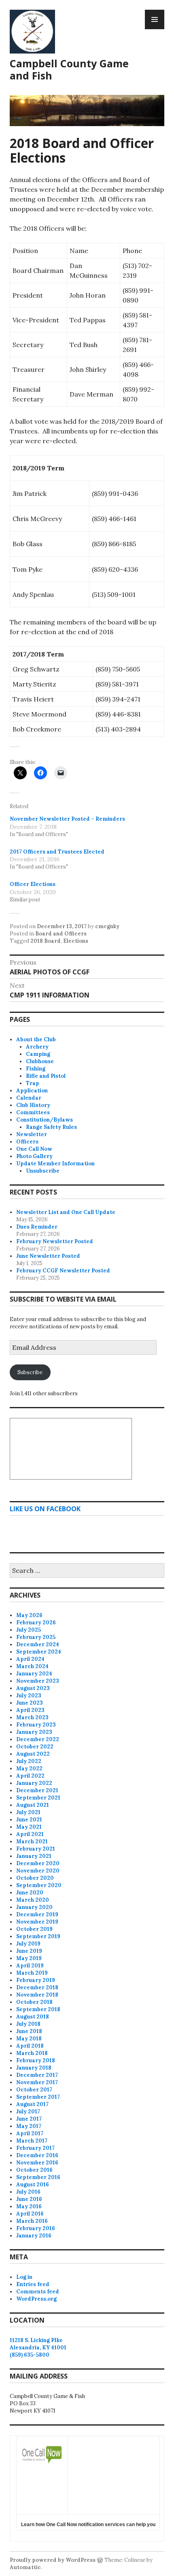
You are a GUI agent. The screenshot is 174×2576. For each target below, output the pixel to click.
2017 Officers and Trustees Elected (57, 851)
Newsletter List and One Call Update (66, 1212)
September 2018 (38, 2009)
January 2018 (34, 2068)
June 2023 (30, 1703)
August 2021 (33, 1805)
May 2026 (29, 1615)
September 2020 (39, 1885)
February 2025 (36, 1637)
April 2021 (30, 1834)
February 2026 (36, 1623)
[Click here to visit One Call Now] (42, 2466)
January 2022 (34, 1783)
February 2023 (36, 1725)
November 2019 (37, 1922)
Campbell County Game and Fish (69, 69)
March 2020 (33, 1900)
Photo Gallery (34, 1156)
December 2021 (37, 1790)
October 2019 (34, 1929)
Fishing (36, 1069)
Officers (27, 1142)
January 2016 (34, 2236)
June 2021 (29, 1820)
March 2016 (32, 2221)
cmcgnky (107, 926)
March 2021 (32, 1841)
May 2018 (29, 2039)
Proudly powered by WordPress (53, 2560)
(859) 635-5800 (30, 2355)
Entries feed (33, 2284)
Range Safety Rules (51, 1127)
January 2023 (34, 1732)
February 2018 (36, 2060)
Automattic (25, 2567)
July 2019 (28, 1944)
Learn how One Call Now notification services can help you (88, 2525)
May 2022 (29, 1768)
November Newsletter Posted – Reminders (67, 819)
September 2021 (38, 1798)
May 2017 (29, 2126)
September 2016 (38, 2177)
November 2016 (37, 2163)
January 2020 (34, 1907)
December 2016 (37, 2155)
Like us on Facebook (45, 1509)
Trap (33, 1083)
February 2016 (36, 2228)
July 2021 (28, 1812)
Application (32, 1091)
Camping (38, 1054)
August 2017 (32, 2104)
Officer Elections (33, 884)
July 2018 (28, 2024)
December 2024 (38, 1644)
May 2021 (29, 1827)
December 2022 (38, 1739)
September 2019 (38, 1936)
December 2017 (37, 2075)
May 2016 (29, 2206)
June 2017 (29, 2119)
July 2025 (29, 1630)
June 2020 (30, 1893)
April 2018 (30, 2046)
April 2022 (30, 1776)
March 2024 (32, 1666)
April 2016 (30, 2214)
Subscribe (30, 1372)
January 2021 (34, 1856)
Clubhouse (40, 1061)
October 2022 (35, 1747)
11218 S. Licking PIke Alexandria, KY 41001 (38, 2344)
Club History (33, 1105)
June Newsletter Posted (48, 1256)
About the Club (36, 1039)
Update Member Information (55, 1164)
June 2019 (29, 1951)
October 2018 (34, 2002)
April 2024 (30, 1659)
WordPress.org (36, 2299)
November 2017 (37, 2082)
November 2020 (38, 1871)
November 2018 (37, 1995)
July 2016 (28, 2192)
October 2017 (34, 2090)
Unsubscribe (43, 1171)
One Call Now (34, 1149)
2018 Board (46, 941)
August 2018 (33, 2017)
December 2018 (37, 1987)
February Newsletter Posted (55, 1241)
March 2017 (32, 2141)
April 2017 (30, 2133)
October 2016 (34, 2170)
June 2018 (29, 2031)
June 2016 (29, 2199)
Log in (24, 2277)
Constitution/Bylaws (45, 1120)
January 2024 (34, 1674)
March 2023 (32, 1717)
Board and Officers (61, 934)
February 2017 (35, 2148)
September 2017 (38, 2097)
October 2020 (35, 1878)
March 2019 (32, 1973)
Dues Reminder (37, 1227)
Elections (76, 941)
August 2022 (33, 1754)
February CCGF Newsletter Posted (63, 1271)
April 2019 (30, 1966)
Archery (37, 1047)
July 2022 (29, 1761)
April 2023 (30, 1710)
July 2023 (29, 1696)
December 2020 (38, 1863)
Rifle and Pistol (46, 1076)
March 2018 (32, 2053)
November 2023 (38, 1681)
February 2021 (36, 1849)
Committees (33, 1112)
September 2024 (39, 1652)
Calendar (29, 1098)
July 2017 (28, 2112)
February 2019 (36, 1980)
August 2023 (33, 1688)
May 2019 (29, 1958)
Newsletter (32, 1134)
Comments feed (38, 2292)
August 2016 (33, 2185)
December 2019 (37, 1914)
